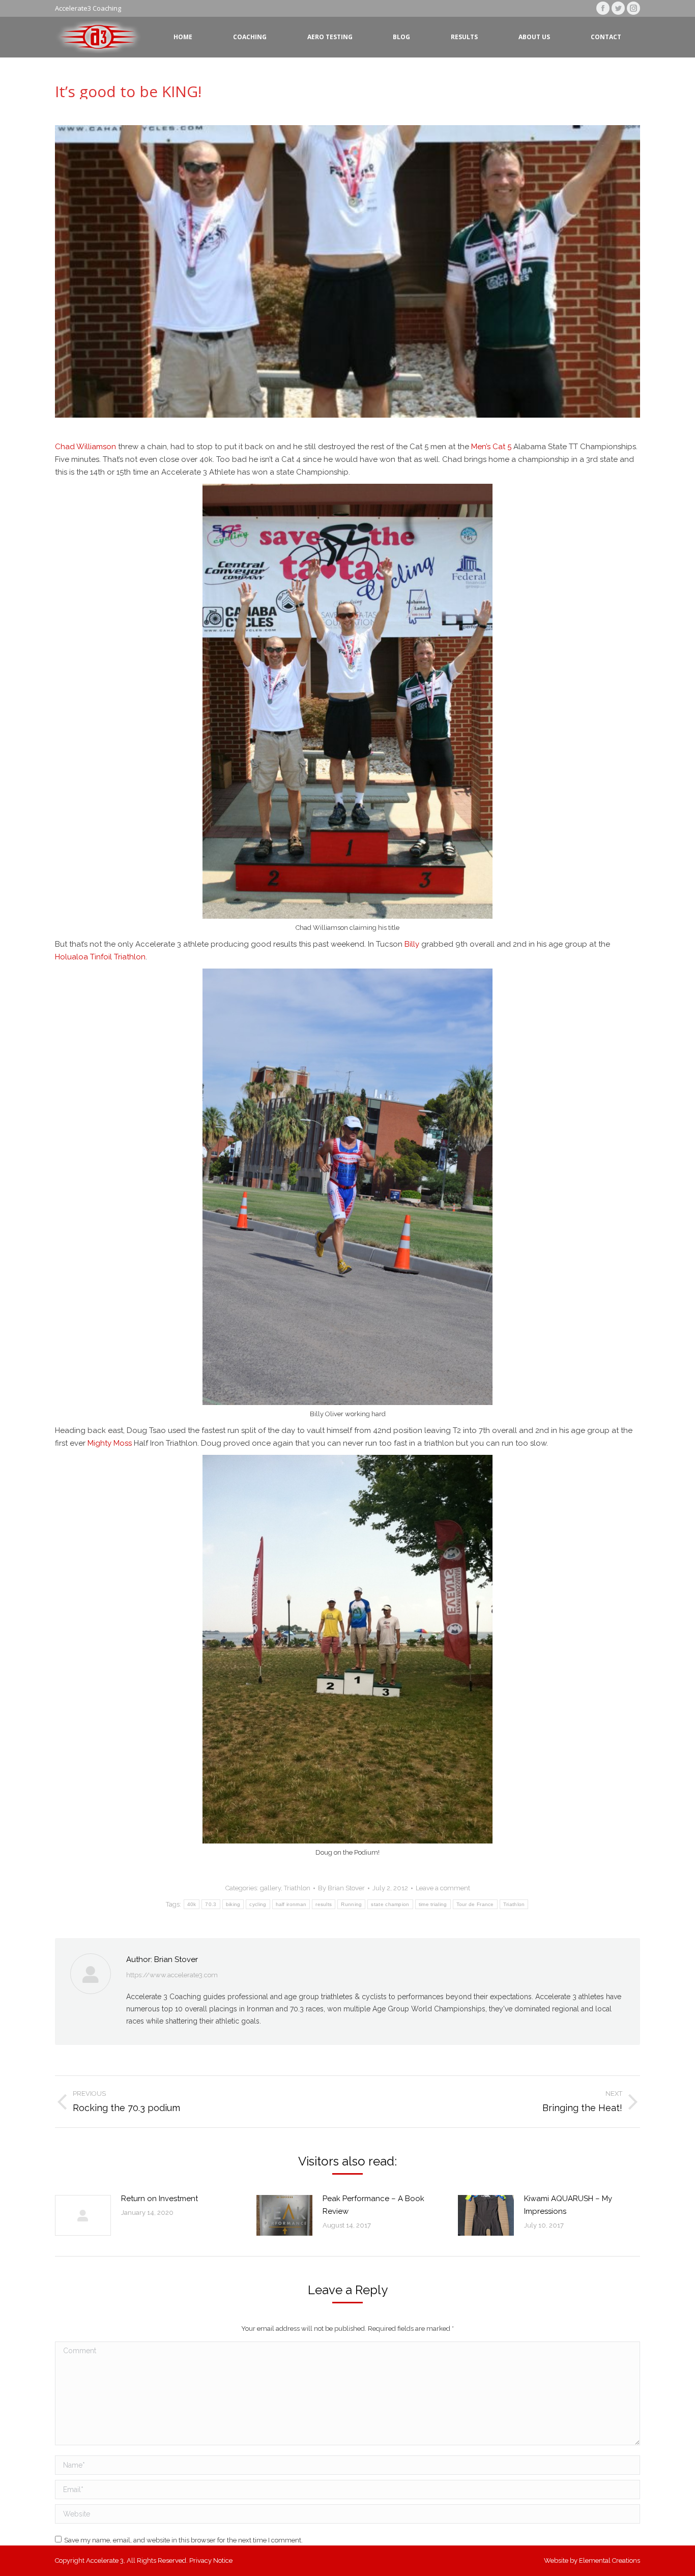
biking (233, 1904)
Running (351, 1904)
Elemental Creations (610, 2560)
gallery (270, 1888)
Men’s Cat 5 (491, 447)
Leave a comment (443, 1888)
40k (192, 1904)
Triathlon (297, 1888)
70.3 (211, 1904)
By (341, 1888)
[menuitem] (183, 37)
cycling (258, 1904)
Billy (412, 944)
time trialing (433, 1904)
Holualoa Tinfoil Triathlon (100, 957)
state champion (390, 1904)
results (324, 1904)
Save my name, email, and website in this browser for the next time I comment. (183, 2540)
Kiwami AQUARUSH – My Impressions (568, 2205)
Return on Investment (160, 2199)
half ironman (291, 1904)
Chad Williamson (85, 447)
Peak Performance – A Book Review (373, 2205)
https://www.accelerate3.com (172, 1975)
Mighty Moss (110, 1443)
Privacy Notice (211, 2560)
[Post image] (83, 2215)
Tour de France (475, 1904)
